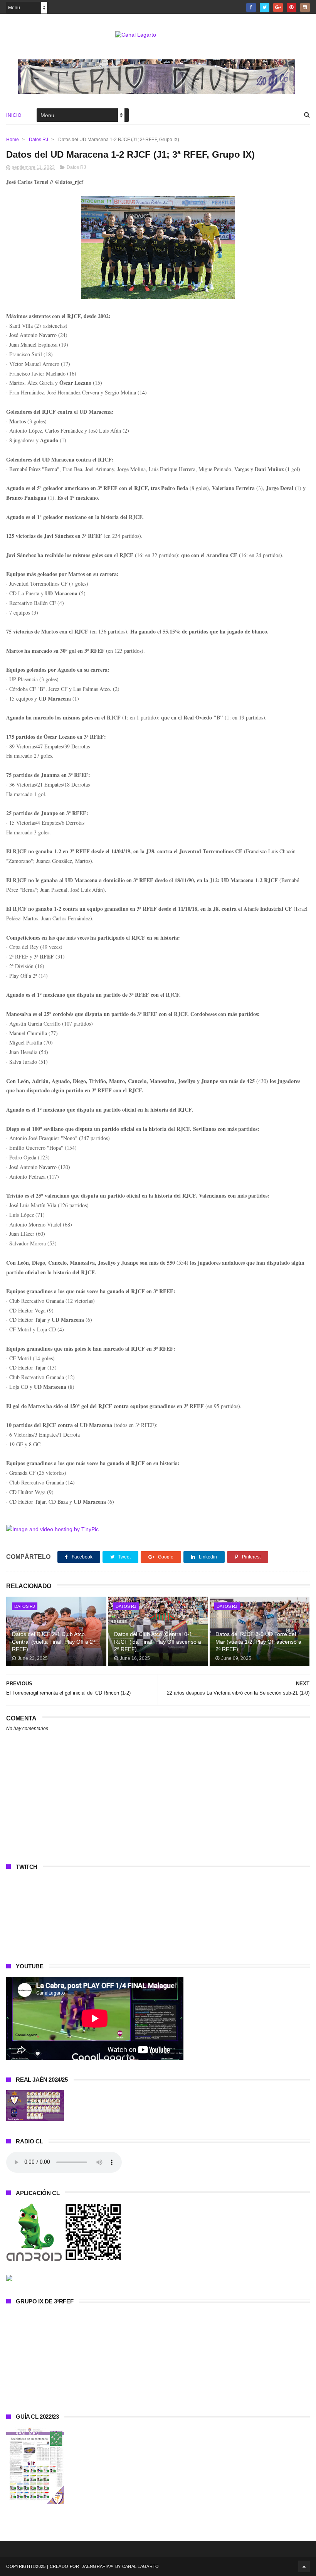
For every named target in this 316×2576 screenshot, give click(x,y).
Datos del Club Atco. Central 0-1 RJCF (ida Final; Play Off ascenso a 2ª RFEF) (158, 1642)
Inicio (14, 115)
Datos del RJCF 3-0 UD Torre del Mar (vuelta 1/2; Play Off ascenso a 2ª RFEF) (258, 1642)
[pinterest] (292, 8)
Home (13, 140)
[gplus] (278, 8)
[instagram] (305, 8)
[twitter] (265, 8)
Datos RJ (39, 140)
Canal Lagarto (141, 2566)
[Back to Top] (304, 2566)
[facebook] (251, 8)
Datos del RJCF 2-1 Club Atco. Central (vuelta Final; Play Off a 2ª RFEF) (53, 1642)
